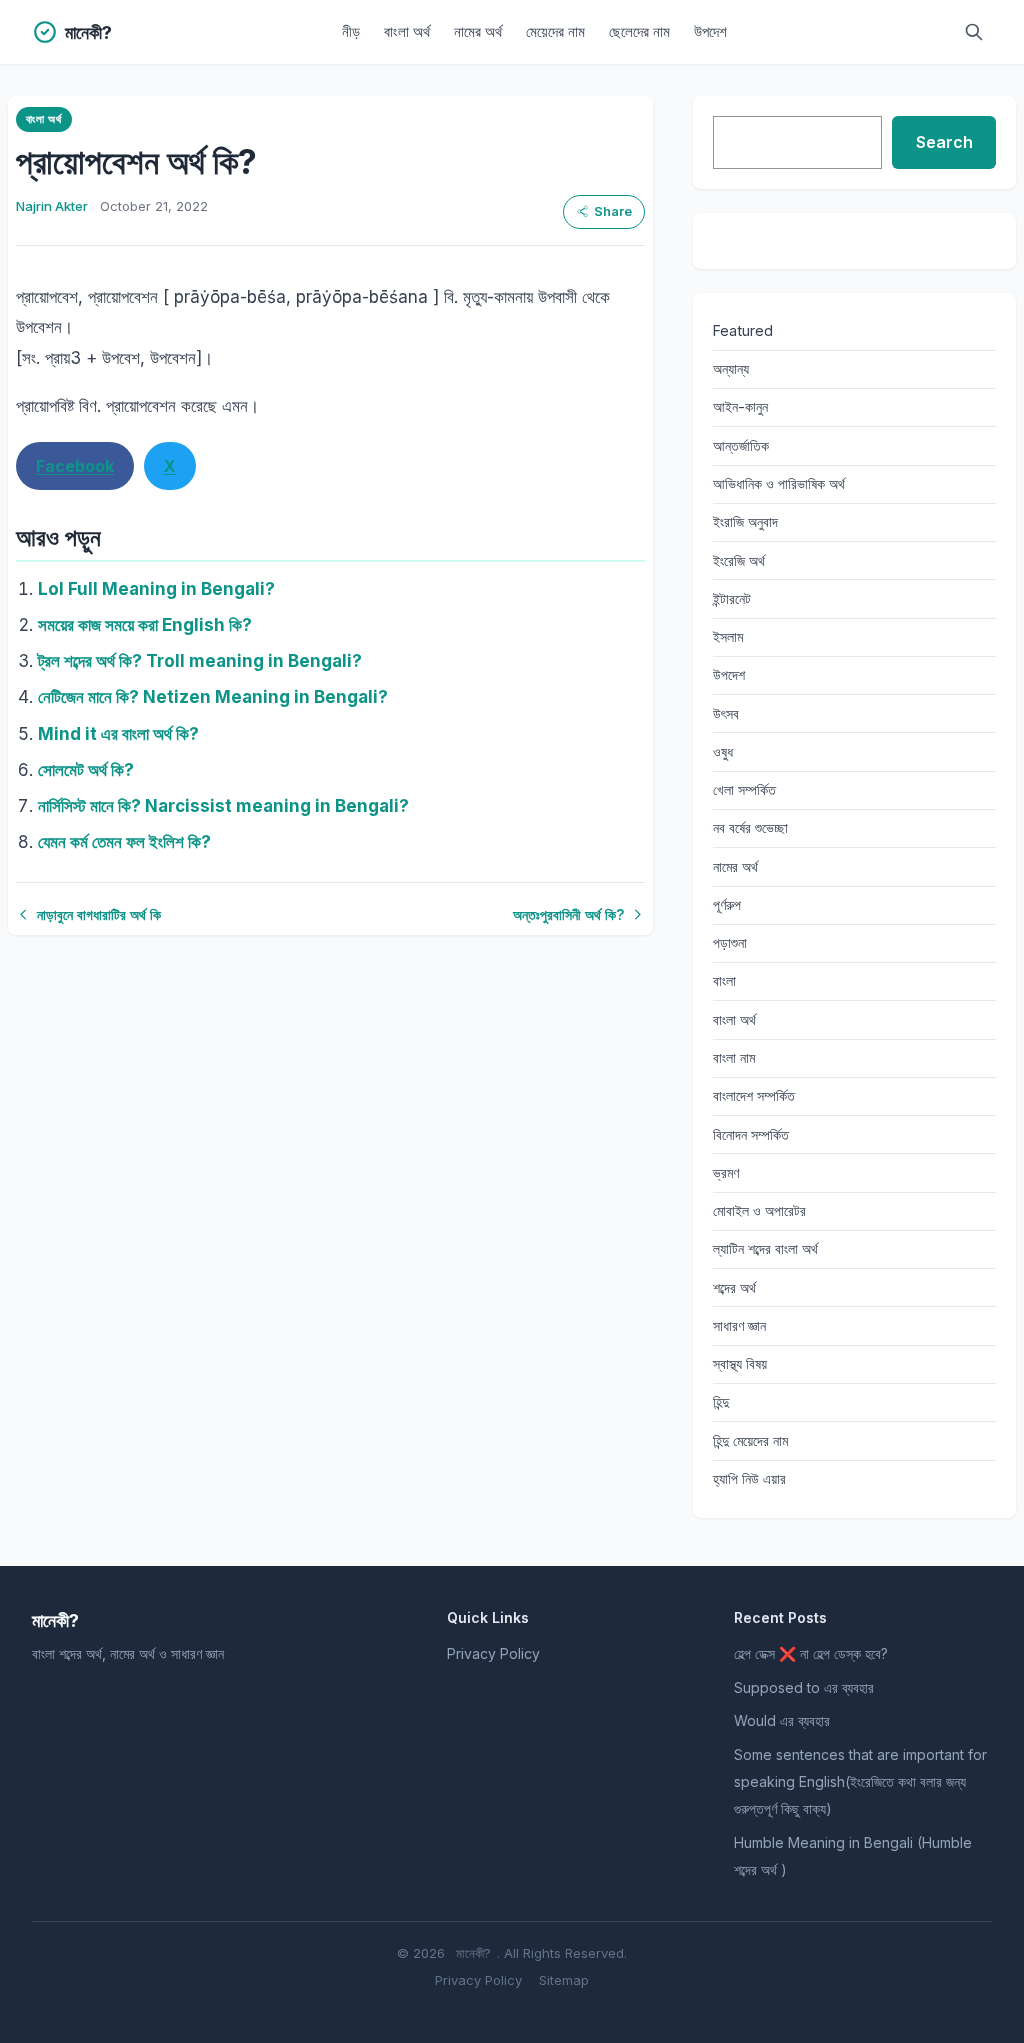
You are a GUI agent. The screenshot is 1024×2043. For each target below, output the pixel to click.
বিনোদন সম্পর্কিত (751, 1134)
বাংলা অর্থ (407, 31)
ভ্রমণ (726, 1172)
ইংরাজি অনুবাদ (745, 521)
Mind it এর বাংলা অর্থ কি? (118, 734)
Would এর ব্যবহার (782, 1720)
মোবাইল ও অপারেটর (759, 1210)
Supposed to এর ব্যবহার (804, 1687)
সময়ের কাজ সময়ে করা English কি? (145, 625)
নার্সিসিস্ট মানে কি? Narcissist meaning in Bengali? (223, 806)
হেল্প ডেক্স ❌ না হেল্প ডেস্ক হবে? (811, 1653)
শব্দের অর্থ (734, 1287)
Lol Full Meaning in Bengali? (156, 589)
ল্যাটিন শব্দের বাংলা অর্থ (765, 1248)
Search (944, 142)
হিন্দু (721, 1401)
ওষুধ (723, 751)
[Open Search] (974, 32)
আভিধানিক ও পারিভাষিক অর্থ (779, 483)
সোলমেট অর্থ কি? (86, 770)
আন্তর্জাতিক (741, 445)
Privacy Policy (493, 1653)
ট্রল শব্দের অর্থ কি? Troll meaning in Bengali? (200, 661)
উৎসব (726, 713)
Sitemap (564, 1980)
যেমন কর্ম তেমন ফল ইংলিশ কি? (124, 842)
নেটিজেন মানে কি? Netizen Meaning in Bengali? (213, 697)
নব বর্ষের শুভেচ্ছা (750, 827)
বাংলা (724, 980)
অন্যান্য (731, 368)
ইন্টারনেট (732, 598)
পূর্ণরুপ (727, 904)
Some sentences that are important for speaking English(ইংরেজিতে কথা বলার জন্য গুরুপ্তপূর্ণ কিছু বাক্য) (860, 1781)
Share (613, 211)
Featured (743, 330)
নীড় (351, 31)
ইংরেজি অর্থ (739, 560)
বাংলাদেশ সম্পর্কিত (754, 1095)
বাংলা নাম (734, 1057)
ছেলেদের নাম (639, 31)
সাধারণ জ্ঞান (739, 1325)
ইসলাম (728, 636)
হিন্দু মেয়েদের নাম (750, 1440)
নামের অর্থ (478, 31)
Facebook (75, 466)
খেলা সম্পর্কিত (744, 789)
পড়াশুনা (730, 942)
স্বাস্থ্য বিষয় (740, 1363)
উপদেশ (710, 31)
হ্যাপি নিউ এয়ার (749, 1478)
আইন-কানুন (740, 406)
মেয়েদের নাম (555, 31)
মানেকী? (473, 1953)
